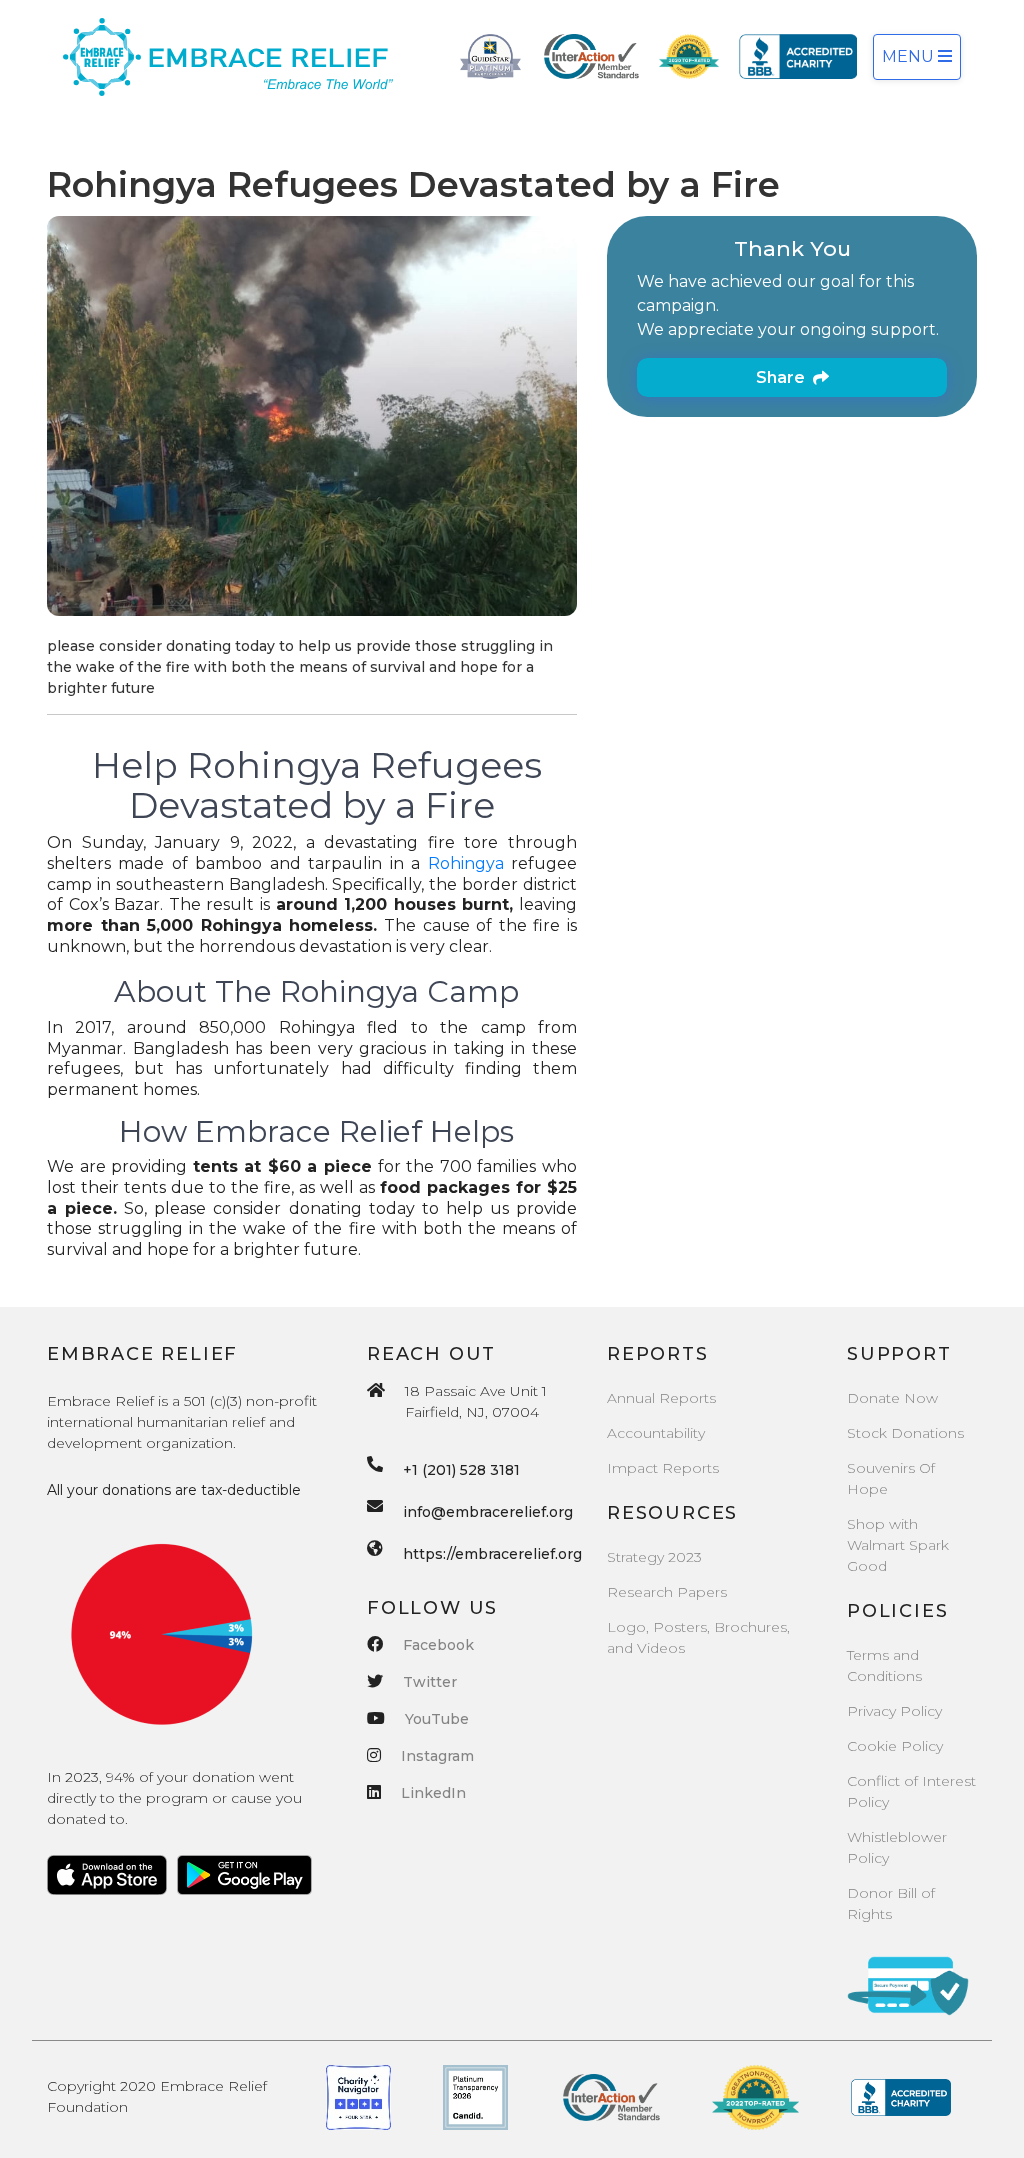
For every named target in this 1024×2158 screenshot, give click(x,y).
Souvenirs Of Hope (891, 1478)
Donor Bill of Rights (891, 1903)
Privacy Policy (894, 1711)
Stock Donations (905, 1433)
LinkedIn (433, 1793)
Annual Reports (661, 1398)
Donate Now (892, 1398)
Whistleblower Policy (897, 1847)
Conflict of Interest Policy (911, 1791)
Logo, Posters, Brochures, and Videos (698, 1637)
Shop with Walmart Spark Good (898, 1545)
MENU (910, 56)
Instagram (437, 1756)
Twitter (430, 1682)
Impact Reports (663, 1468)
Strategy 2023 (654, 1557)
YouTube (437, 1719)
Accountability (656, 1433)
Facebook (438, 1645)
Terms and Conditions (884, 1665)
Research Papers (667, 1592)
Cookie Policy (895, 1746)
